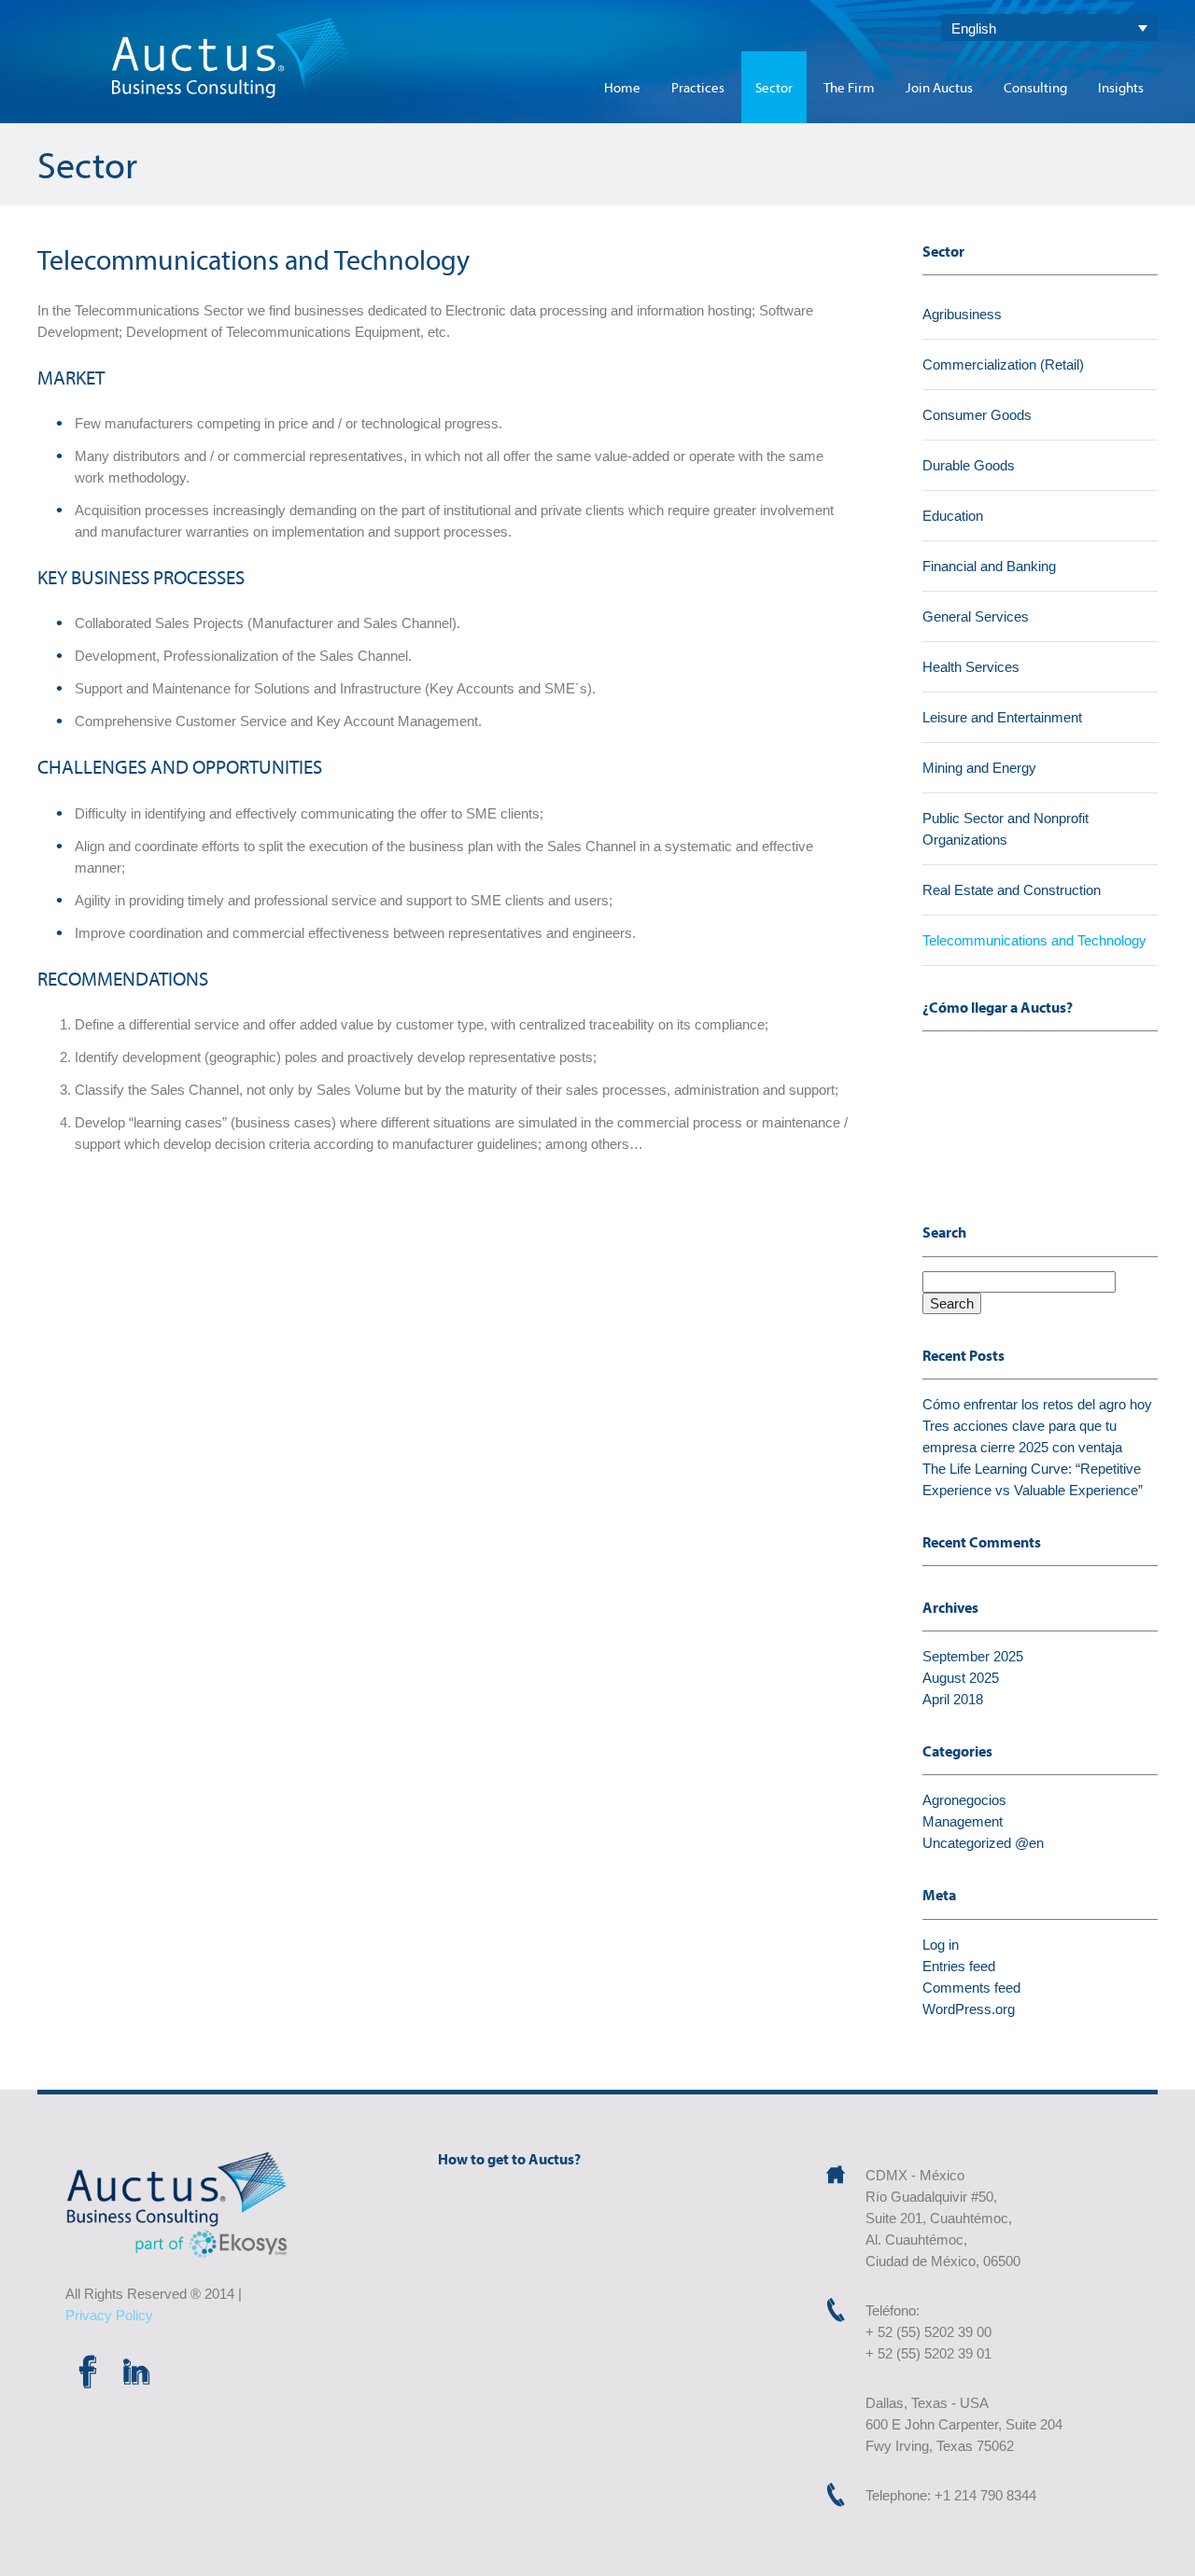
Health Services (971, 667)
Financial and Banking (989, 566)
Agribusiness (962, 314)
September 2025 (973, 1656)
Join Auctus (939, 87)
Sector (774, 87)
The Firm (849, 87)
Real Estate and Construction (1012, 890)
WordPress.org (969, 2009)
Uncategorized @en (983, 1843)
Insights (1121, 87)
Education (953, 516)
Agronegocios (964, 1800)
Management (963, 1821)
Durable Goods (969, 465)
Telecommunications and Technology (1034, 940)
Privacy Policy (109, 2315)
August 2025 (961, 1678)
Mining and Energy (979, 768)
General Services (976, 616)
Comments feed (971, 1988)
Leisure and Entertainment (1002, 717)
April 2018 (953, 1699)
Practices (698, 87)
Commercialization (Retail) (1003, 364)
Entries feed (959, 1966)
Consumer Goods (977, 415)
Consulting (1035, 87)
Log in (941, 1945)
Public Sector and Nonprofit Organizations (1005, 829)
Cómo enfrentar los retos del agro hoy (1037, 1404)
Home (622, 87)
